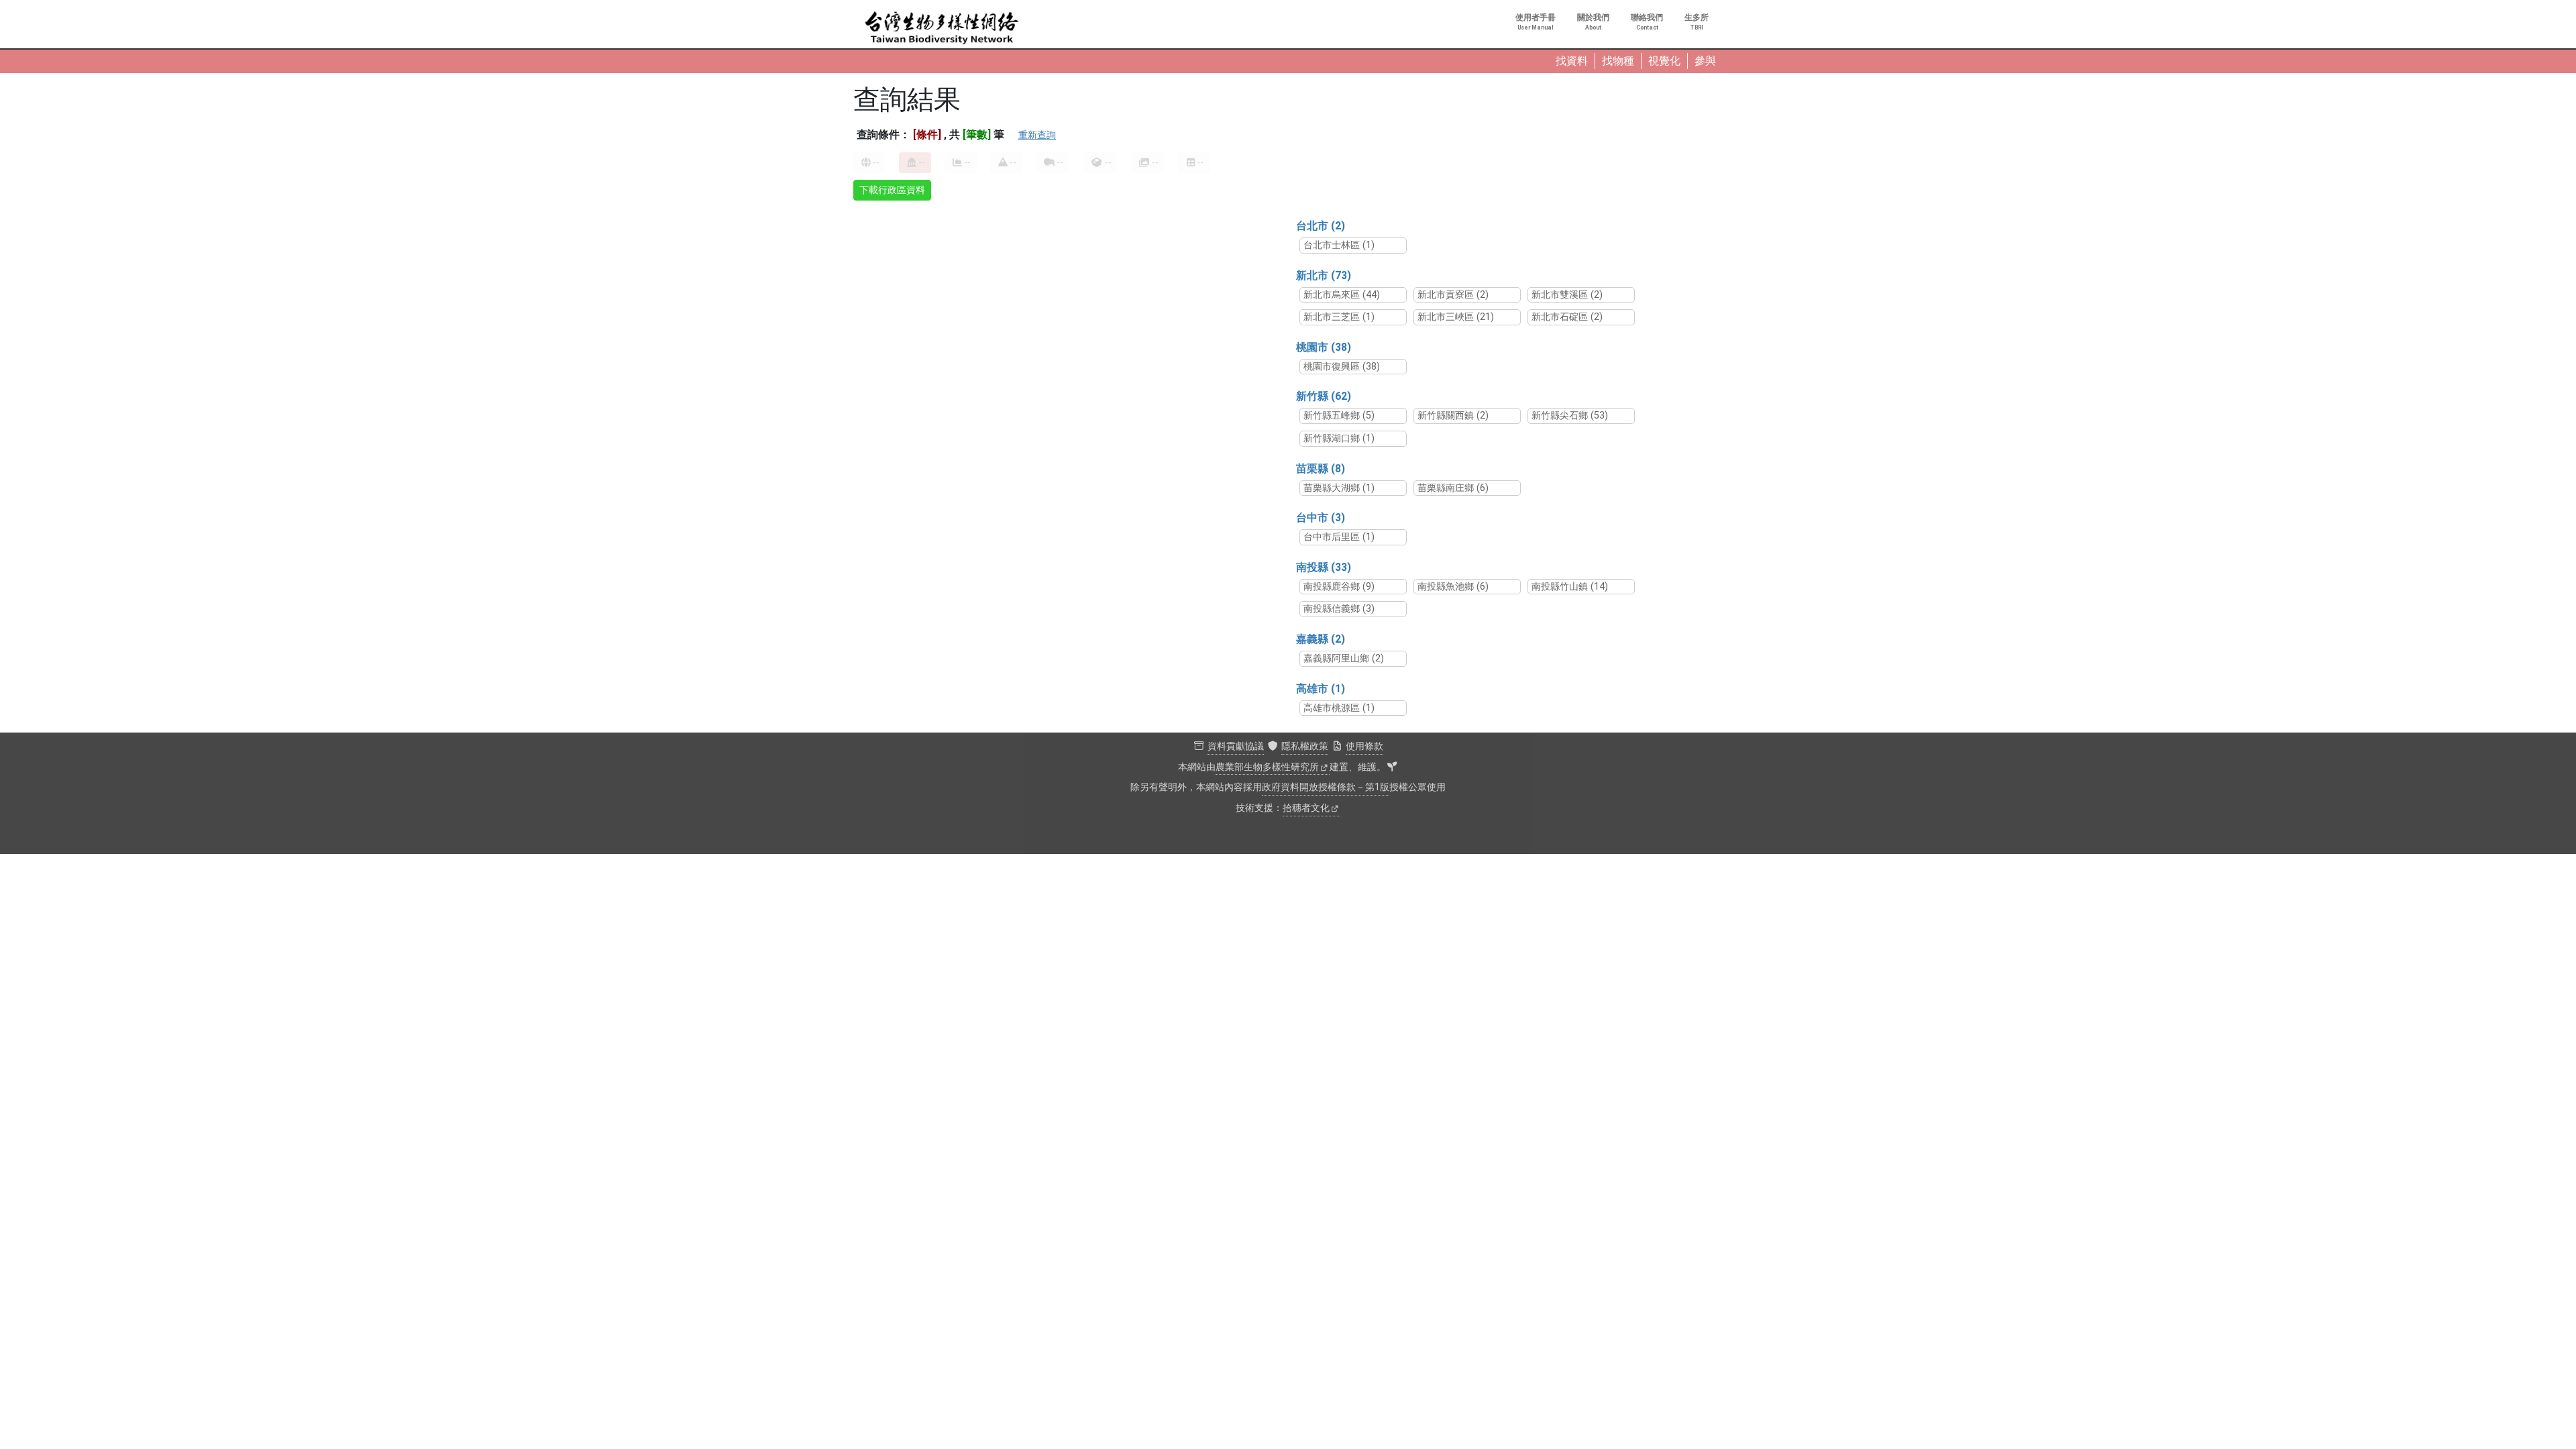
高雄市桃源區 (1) (1339, 708)
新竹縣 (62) (1324, 396)
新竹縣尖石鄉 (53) (1570, 416)
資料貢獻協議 (1236, 746)
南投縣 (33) (1324, 567)
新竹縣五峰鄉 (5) (1339, 416)
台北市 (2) (1321, 226)
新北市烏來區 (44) (1342, 295)
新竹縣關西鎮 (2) (1453, 416)
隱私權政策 (1305, 746)
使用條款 (1364, 746)
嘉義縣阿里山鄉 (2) (1344, 658)
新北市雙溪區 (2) (1567, 295)
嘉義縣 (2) (1321, 639)
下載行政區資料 (892, 190)
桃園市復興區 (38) (1342, 367)
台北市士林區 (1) (1339, 245)
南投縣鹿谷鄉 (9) (1339, 587)
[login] (1392, 767)
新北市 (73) (1324, 275)
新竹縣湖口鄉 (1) (1339, 438)
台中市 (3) (1321, 518)
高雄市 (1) (1321, 689)
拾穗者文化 (1306, 808)
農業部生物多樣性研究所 (1267, 767)
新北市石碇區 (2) (1567, 317)
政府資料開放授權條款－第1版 (1326, 787)
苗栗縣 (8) (1321, 469)
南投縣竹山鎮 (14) (1570, 587)
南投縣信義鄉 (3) (1339, 609)
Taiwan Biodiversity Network (942, 28)
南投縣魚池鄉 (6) (1453, 587)
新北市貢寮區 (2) (1453, 295)
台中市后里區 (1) (1339, 537)
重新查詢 (1037, 135)
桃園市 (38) (1324, 347)
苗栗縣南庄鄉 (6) (1453, 488)
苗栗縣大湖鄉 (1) (1339, 488)
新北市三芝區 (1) (1339, 317)
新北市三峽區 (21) (1456, 317)
